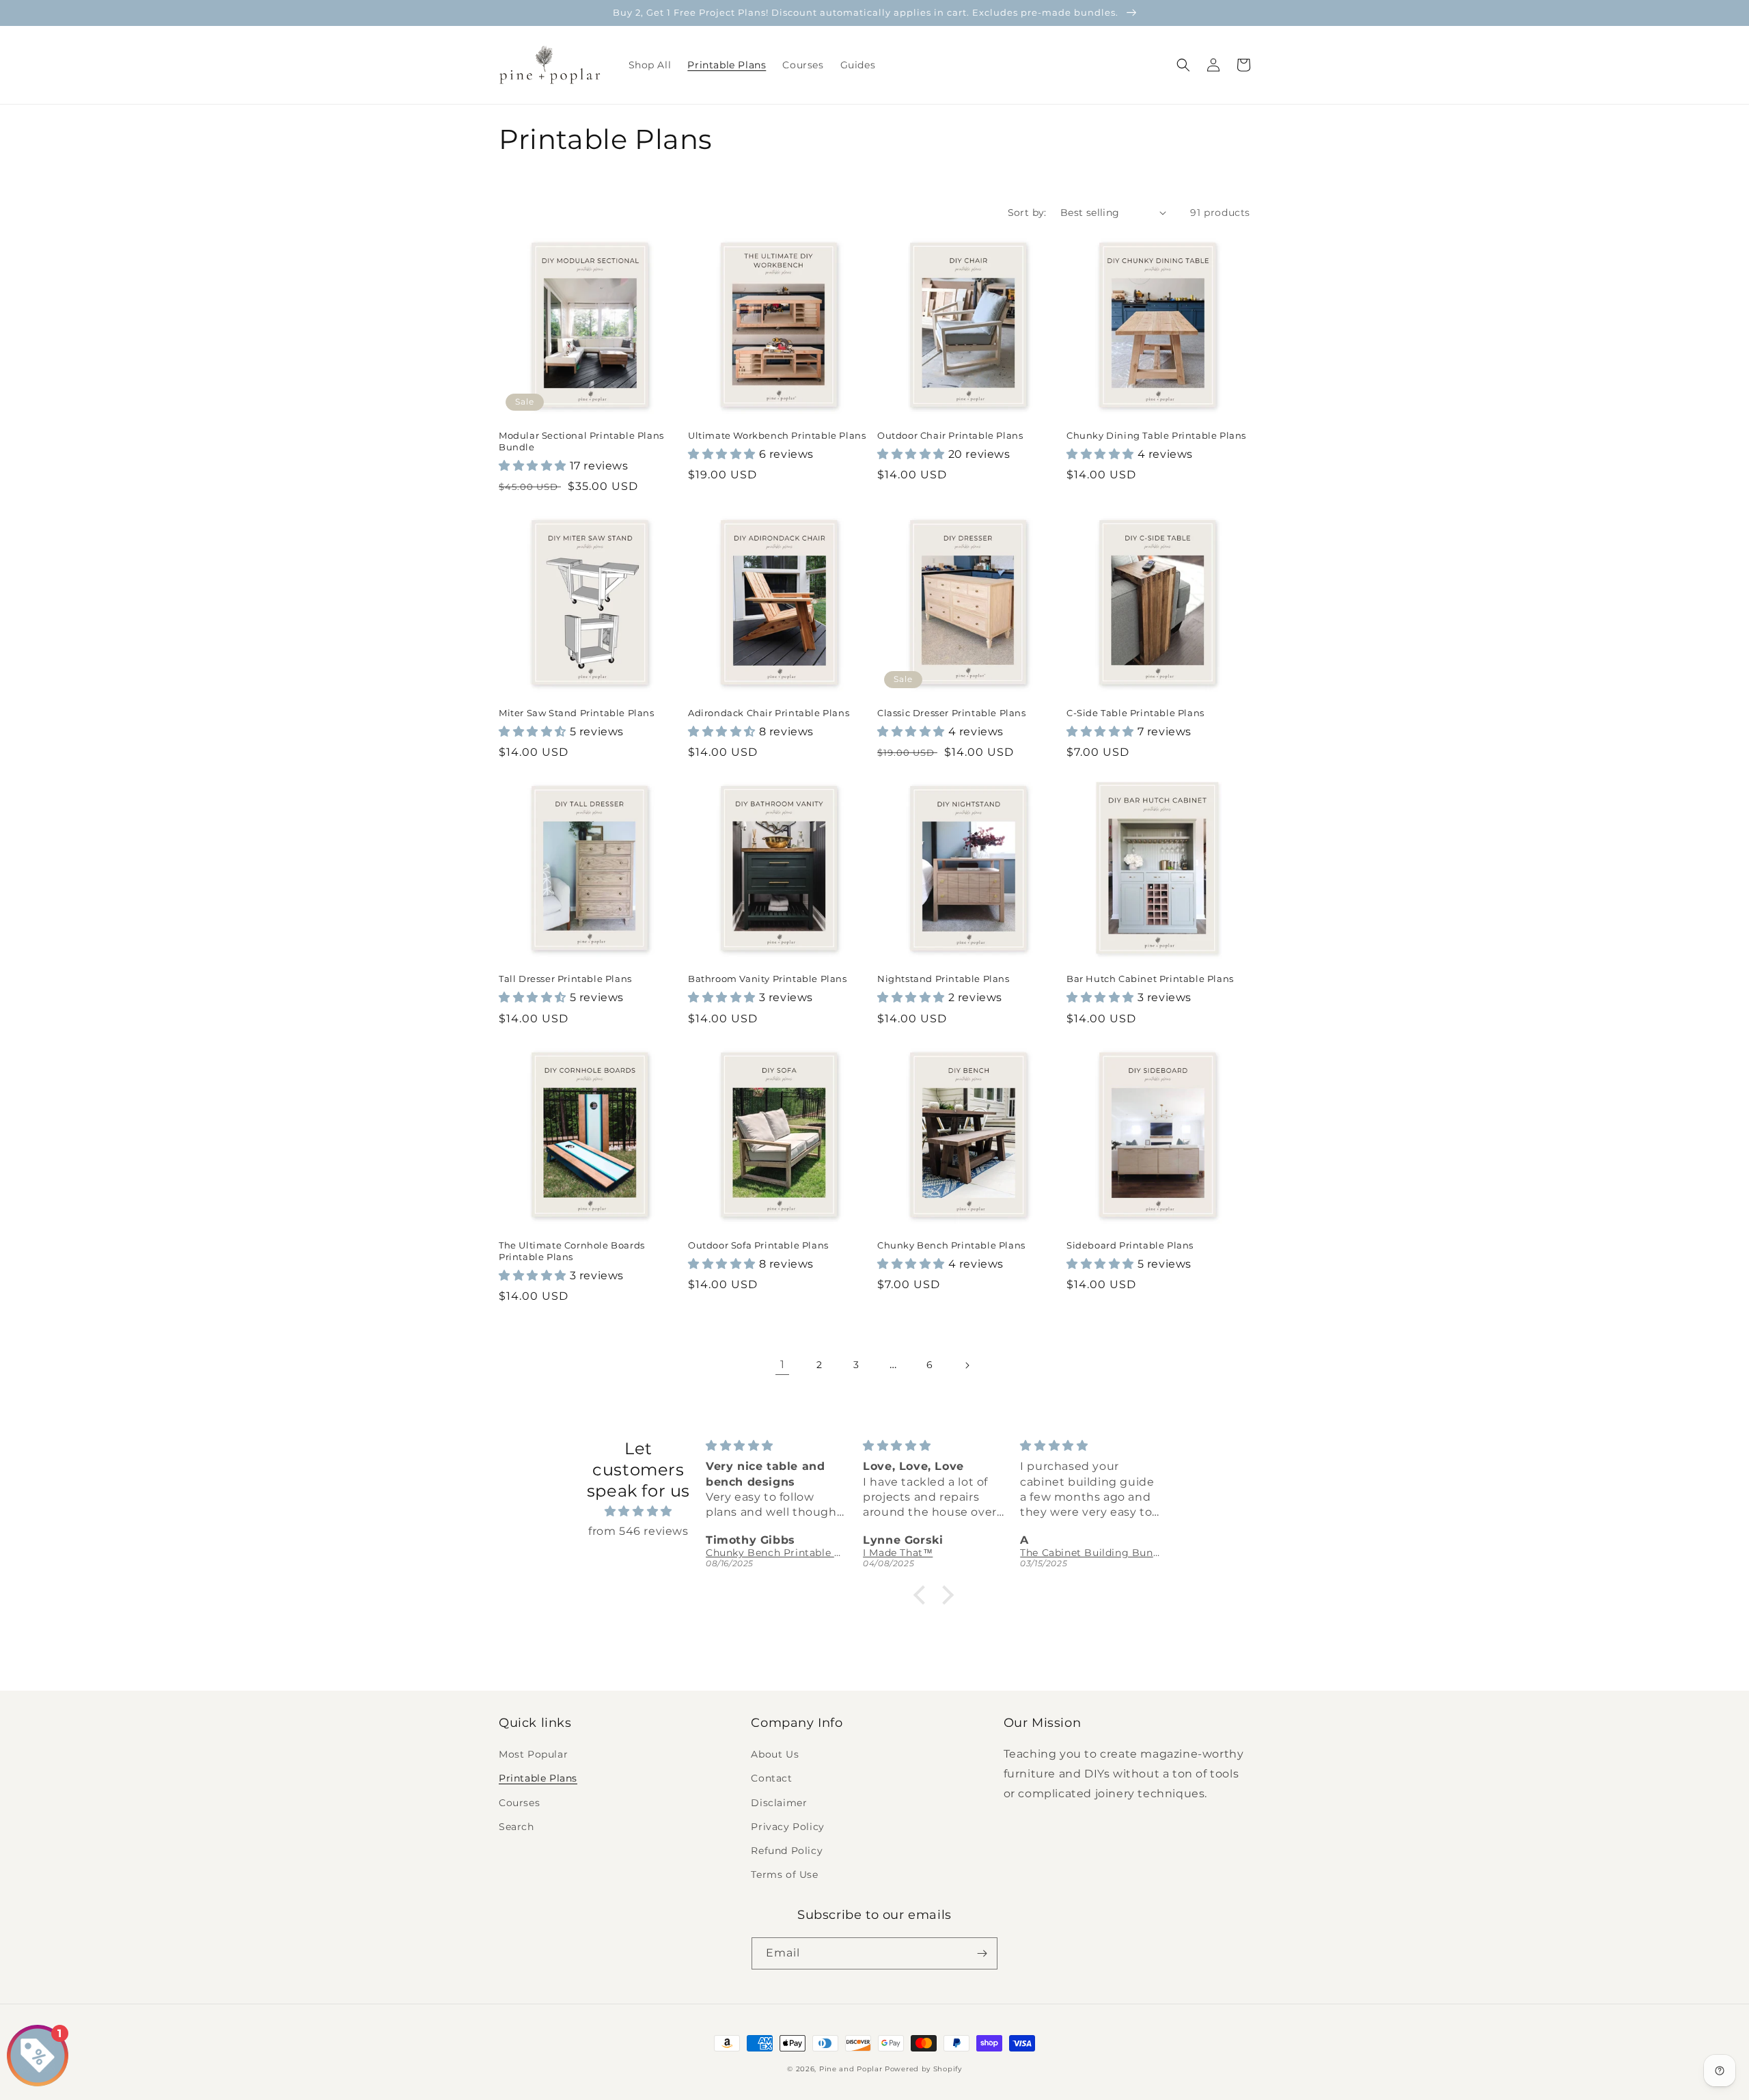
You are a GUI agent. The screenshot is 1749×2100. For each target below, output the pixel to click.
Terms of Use (784, 1874)
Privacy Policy (787, 1827)
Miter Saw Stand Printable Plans (577, 713)
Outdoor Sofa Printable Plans (758, 1245)
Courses (519, 1803)
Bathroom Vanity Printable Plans (768, 979)
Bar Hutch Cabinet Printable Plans (1150, 979)
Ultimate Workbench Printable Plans (777, 435)
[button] (1183, 65)
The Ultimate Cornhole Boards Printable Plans (572, 1251)
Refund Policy (787, 1851)
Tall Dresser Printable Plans (565, 979)
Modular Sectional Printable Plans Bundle (581, 441)
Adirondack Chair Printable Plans (769, 713)
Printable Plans (538, 1778)
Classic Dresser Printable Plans (952, 713)
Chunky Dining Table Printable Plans (1156, 435)
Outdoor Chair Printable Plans (950, 435)
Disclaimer (779, 1803)
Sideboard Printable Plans (1130, 1245)
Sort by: (1027, 213)
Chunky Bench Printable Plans (951, 1245)
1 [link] (783, 1364)
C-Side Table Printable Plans (1135, 713)
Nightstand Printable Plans (944, 979)
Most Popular (533, 1754)
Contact (771, 1778)
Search (517, 1827)
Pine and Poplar (851, 2069)
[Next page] (967, 1365)
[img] (638, 1512)
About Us (775, 1754)
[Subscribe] (982, 1953)
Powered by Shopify (923, 2069)
